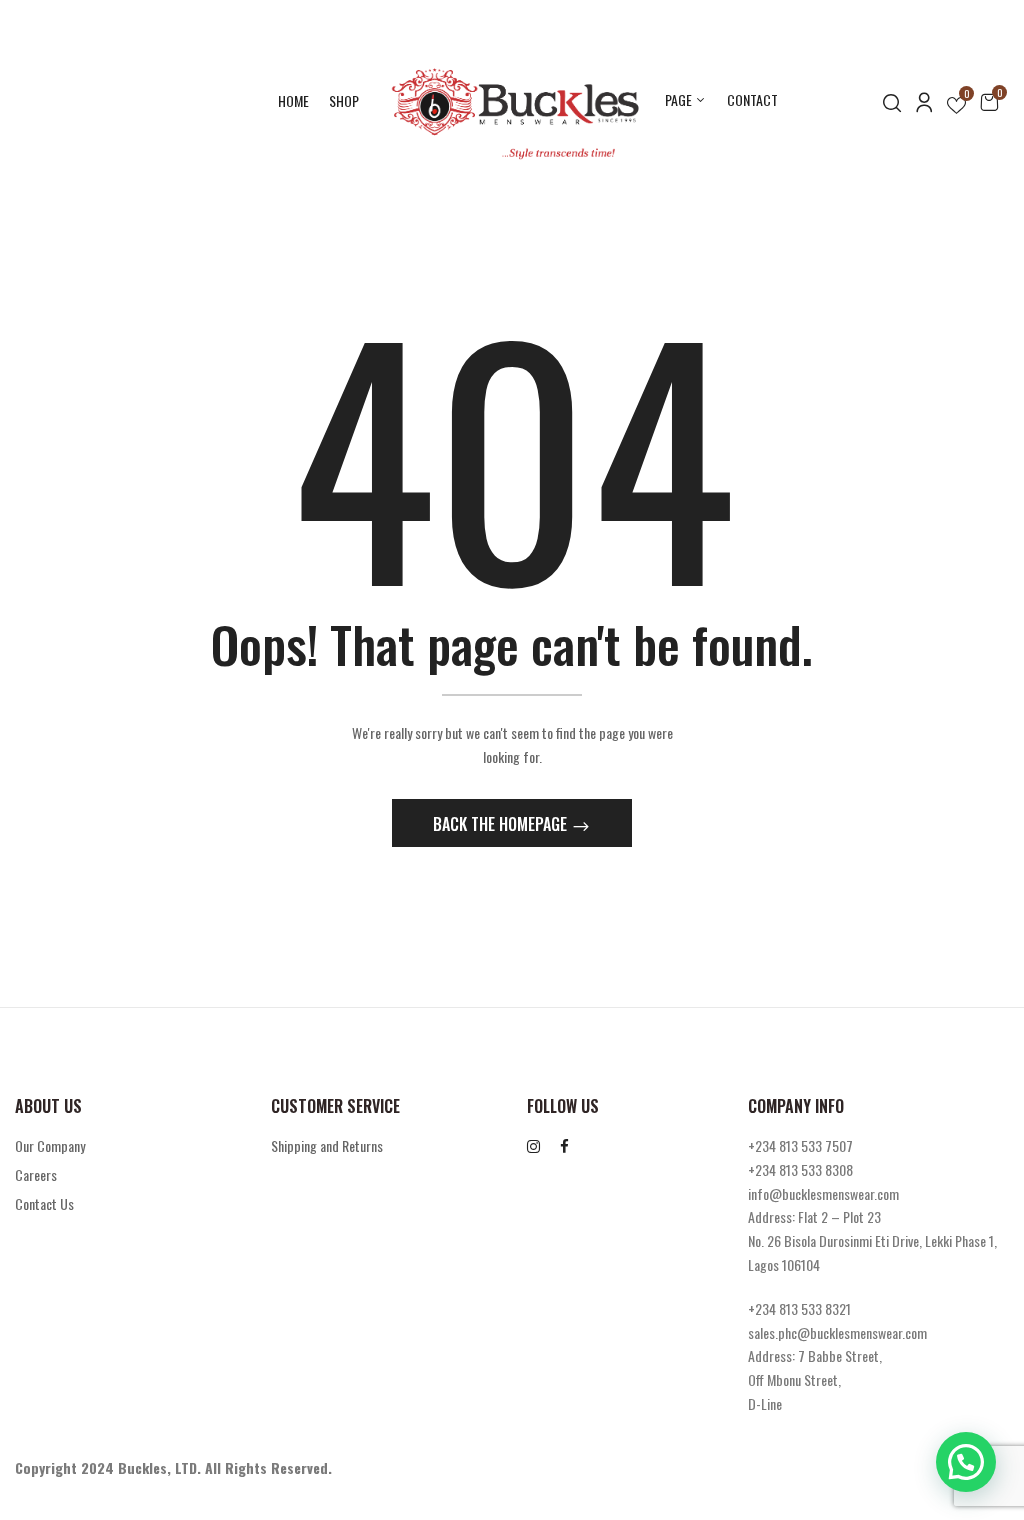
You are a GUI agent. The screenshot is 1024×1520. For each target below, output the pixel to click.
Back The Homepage (502, 824)
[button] (989, 100)
